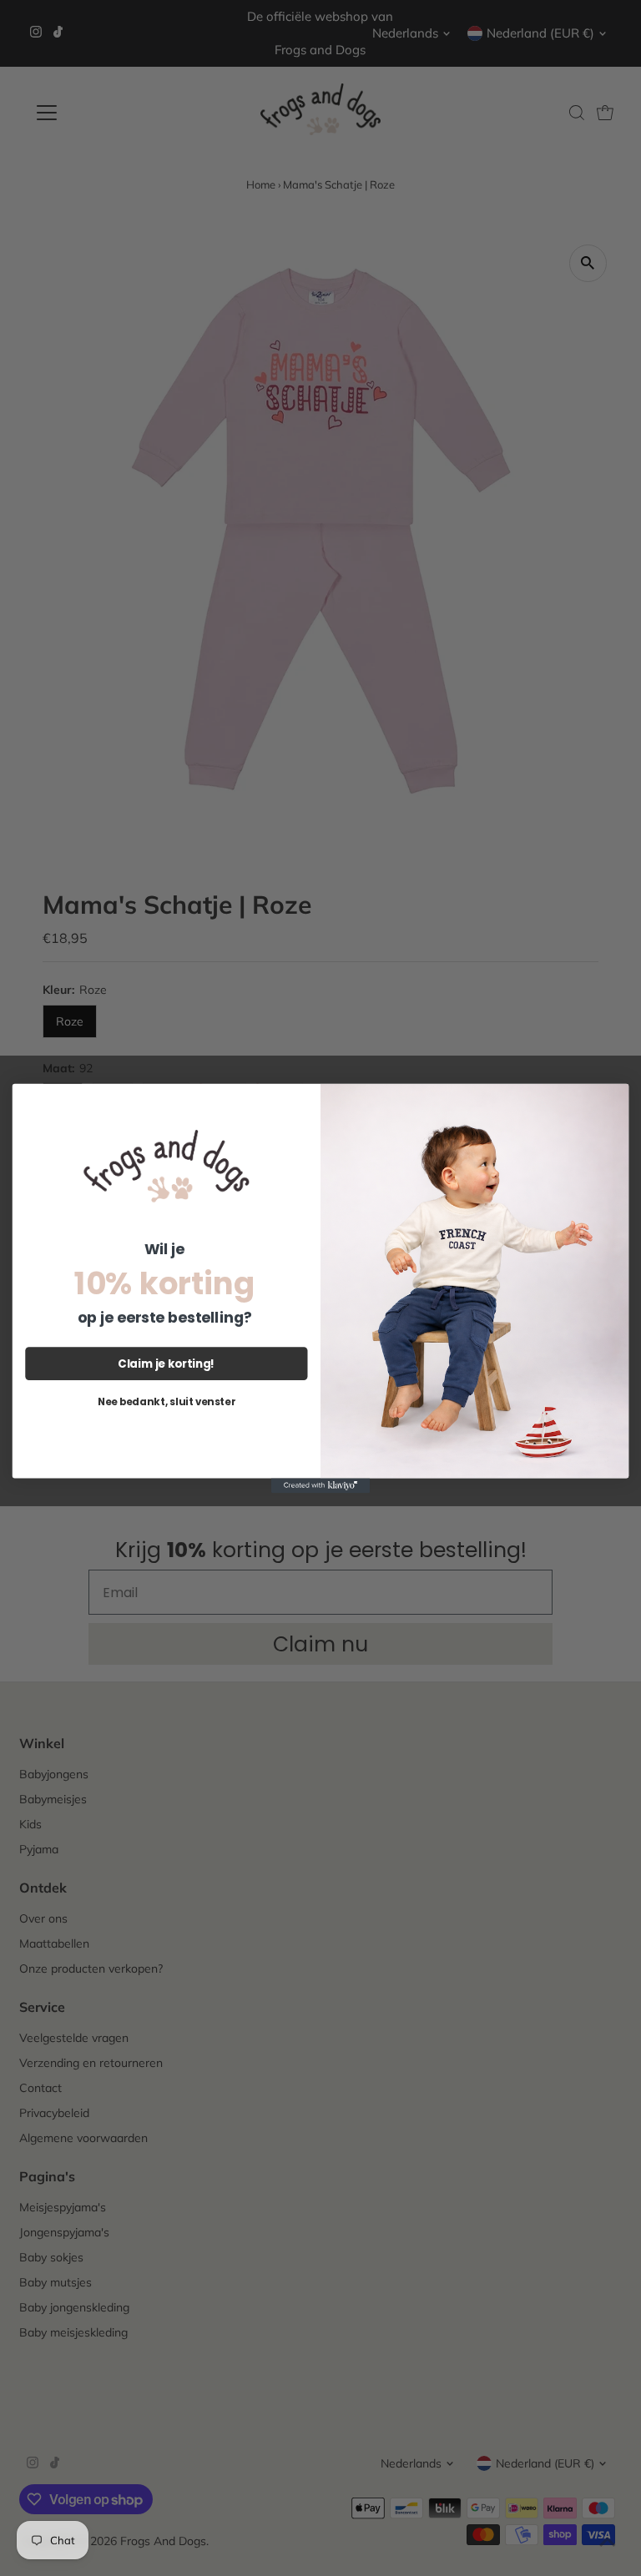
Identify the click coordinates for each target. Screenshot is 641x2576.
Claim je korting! (166, 1363)
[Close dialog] (613, 1099)
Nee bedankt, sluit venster (167, 1401)
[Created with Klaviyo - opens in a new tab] (320, 1485)
